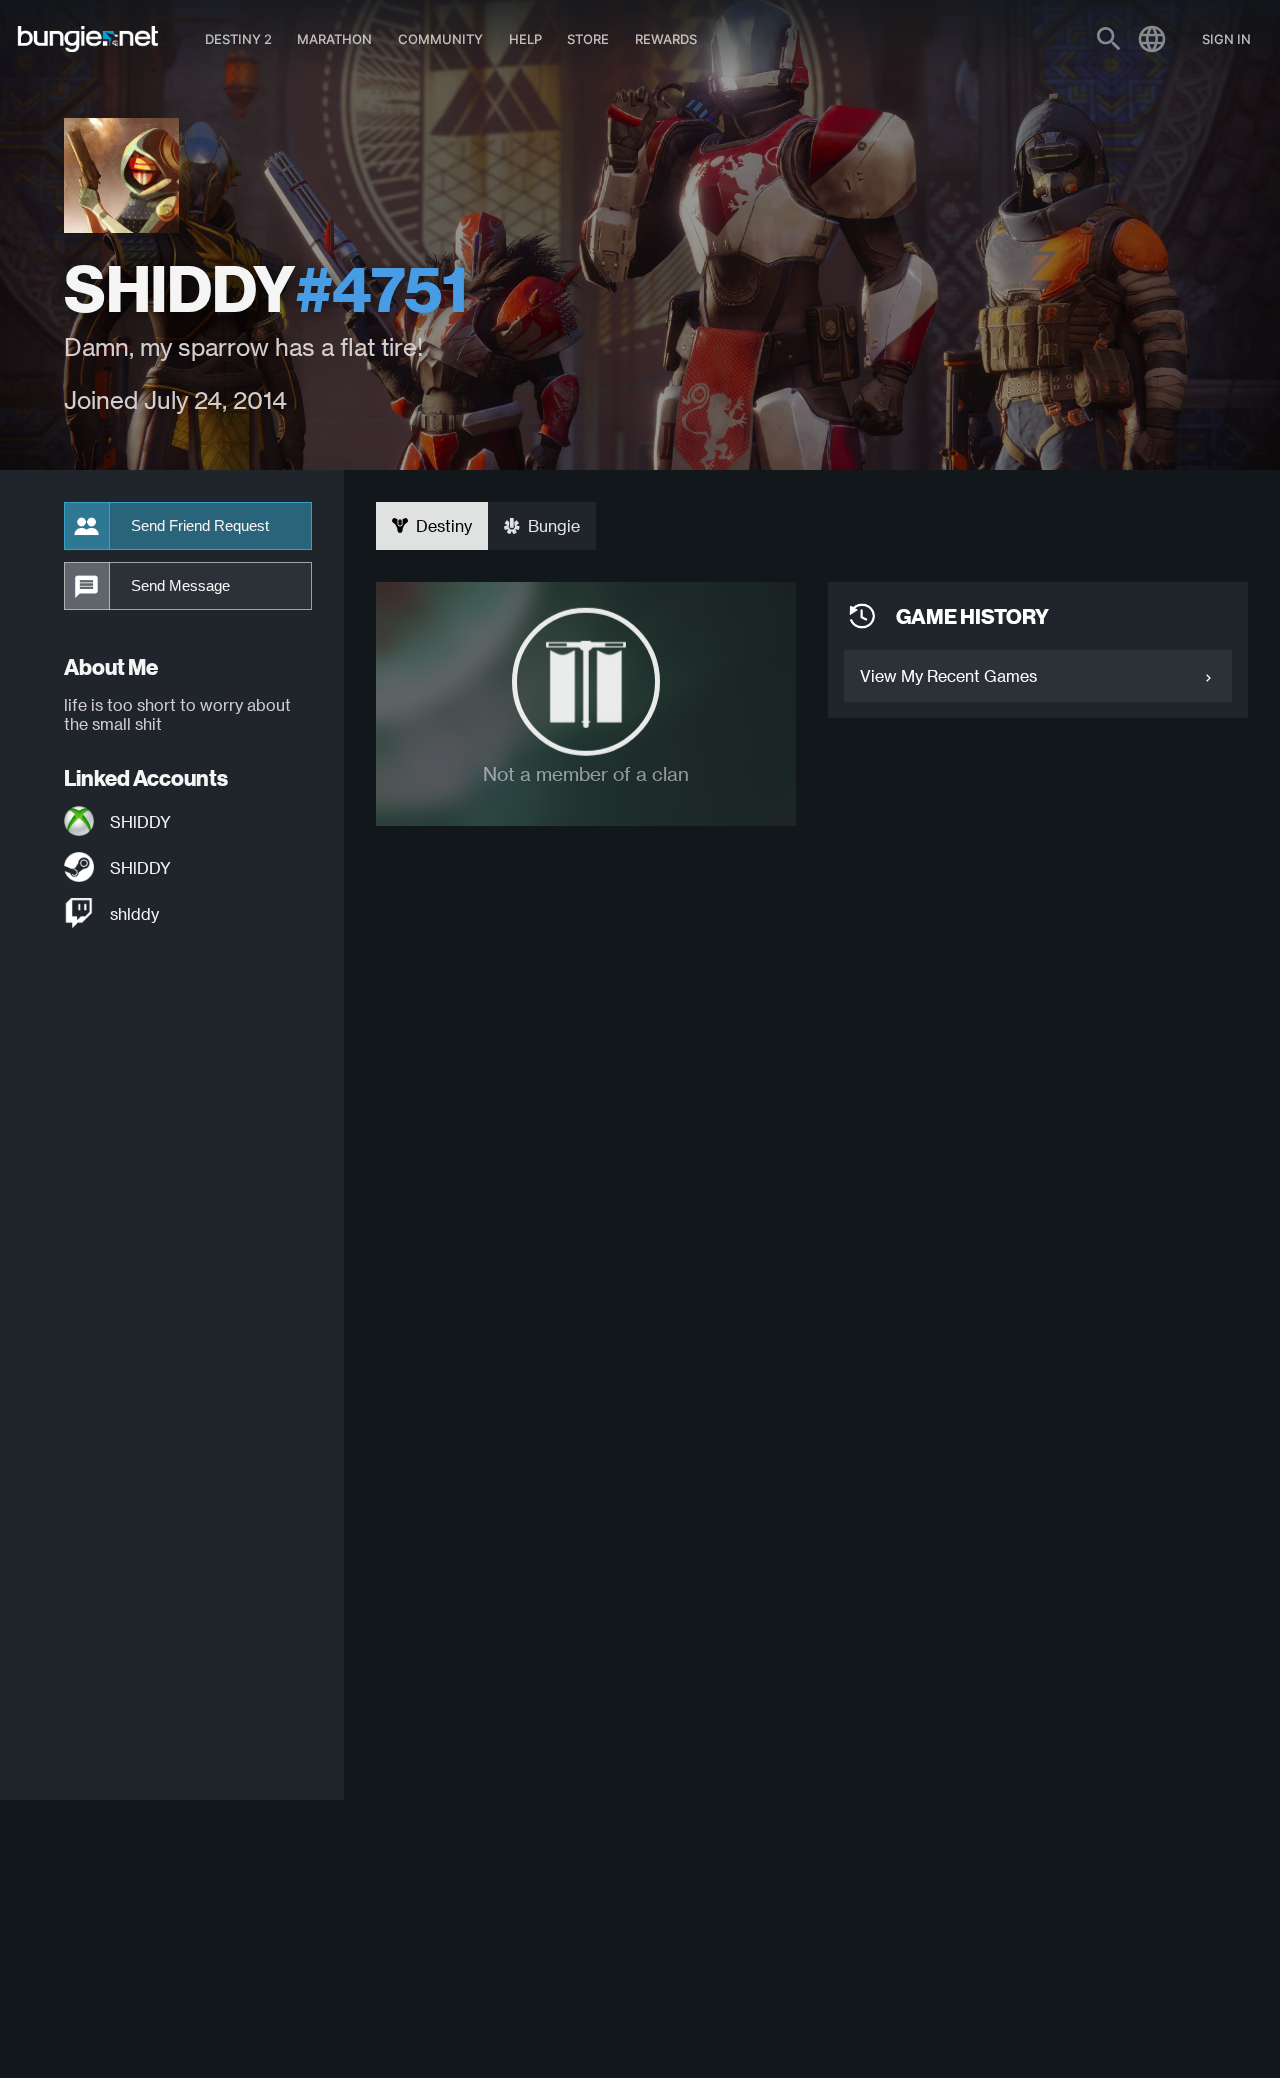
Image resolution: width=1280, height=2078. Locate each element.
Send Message (180, 586)
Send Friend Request (200, 526)
